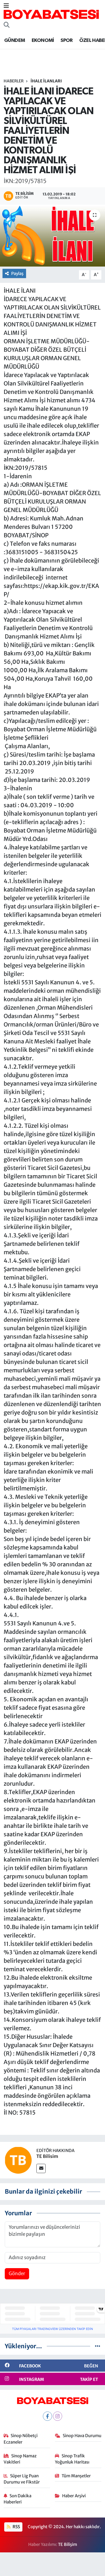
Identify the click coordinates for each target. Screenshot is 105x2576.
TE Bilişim (67, 2544)
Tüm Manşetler (76, 2476)
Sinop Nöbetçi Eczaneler (21, 2439)
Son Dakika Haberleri (18, 2499)
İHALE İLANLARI (46, 81)
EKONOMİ (43, 40)
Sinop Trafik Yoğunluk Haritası (72, 2459)
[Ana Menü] (6, 6)
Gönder (17, 2273)
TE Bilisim (47, 2156)
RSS (16, 2527)
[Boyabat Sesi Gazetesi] (51, 14)
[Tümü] (98, 2346)
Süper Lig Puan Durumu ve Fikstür (22, 2479)
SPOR (67, 40)
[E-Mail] (41, 2168)
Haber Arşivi (74, 2496)
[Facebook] (47, 2416)
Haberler (14, 81)
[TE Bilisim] (18, 2160)
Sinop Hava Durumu (82, 2436)
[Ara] (7, 25)
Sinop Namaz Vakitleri (20, 2459)
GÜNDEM (15, 40)
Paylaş (17, 273)
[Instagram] (58, 2416)
